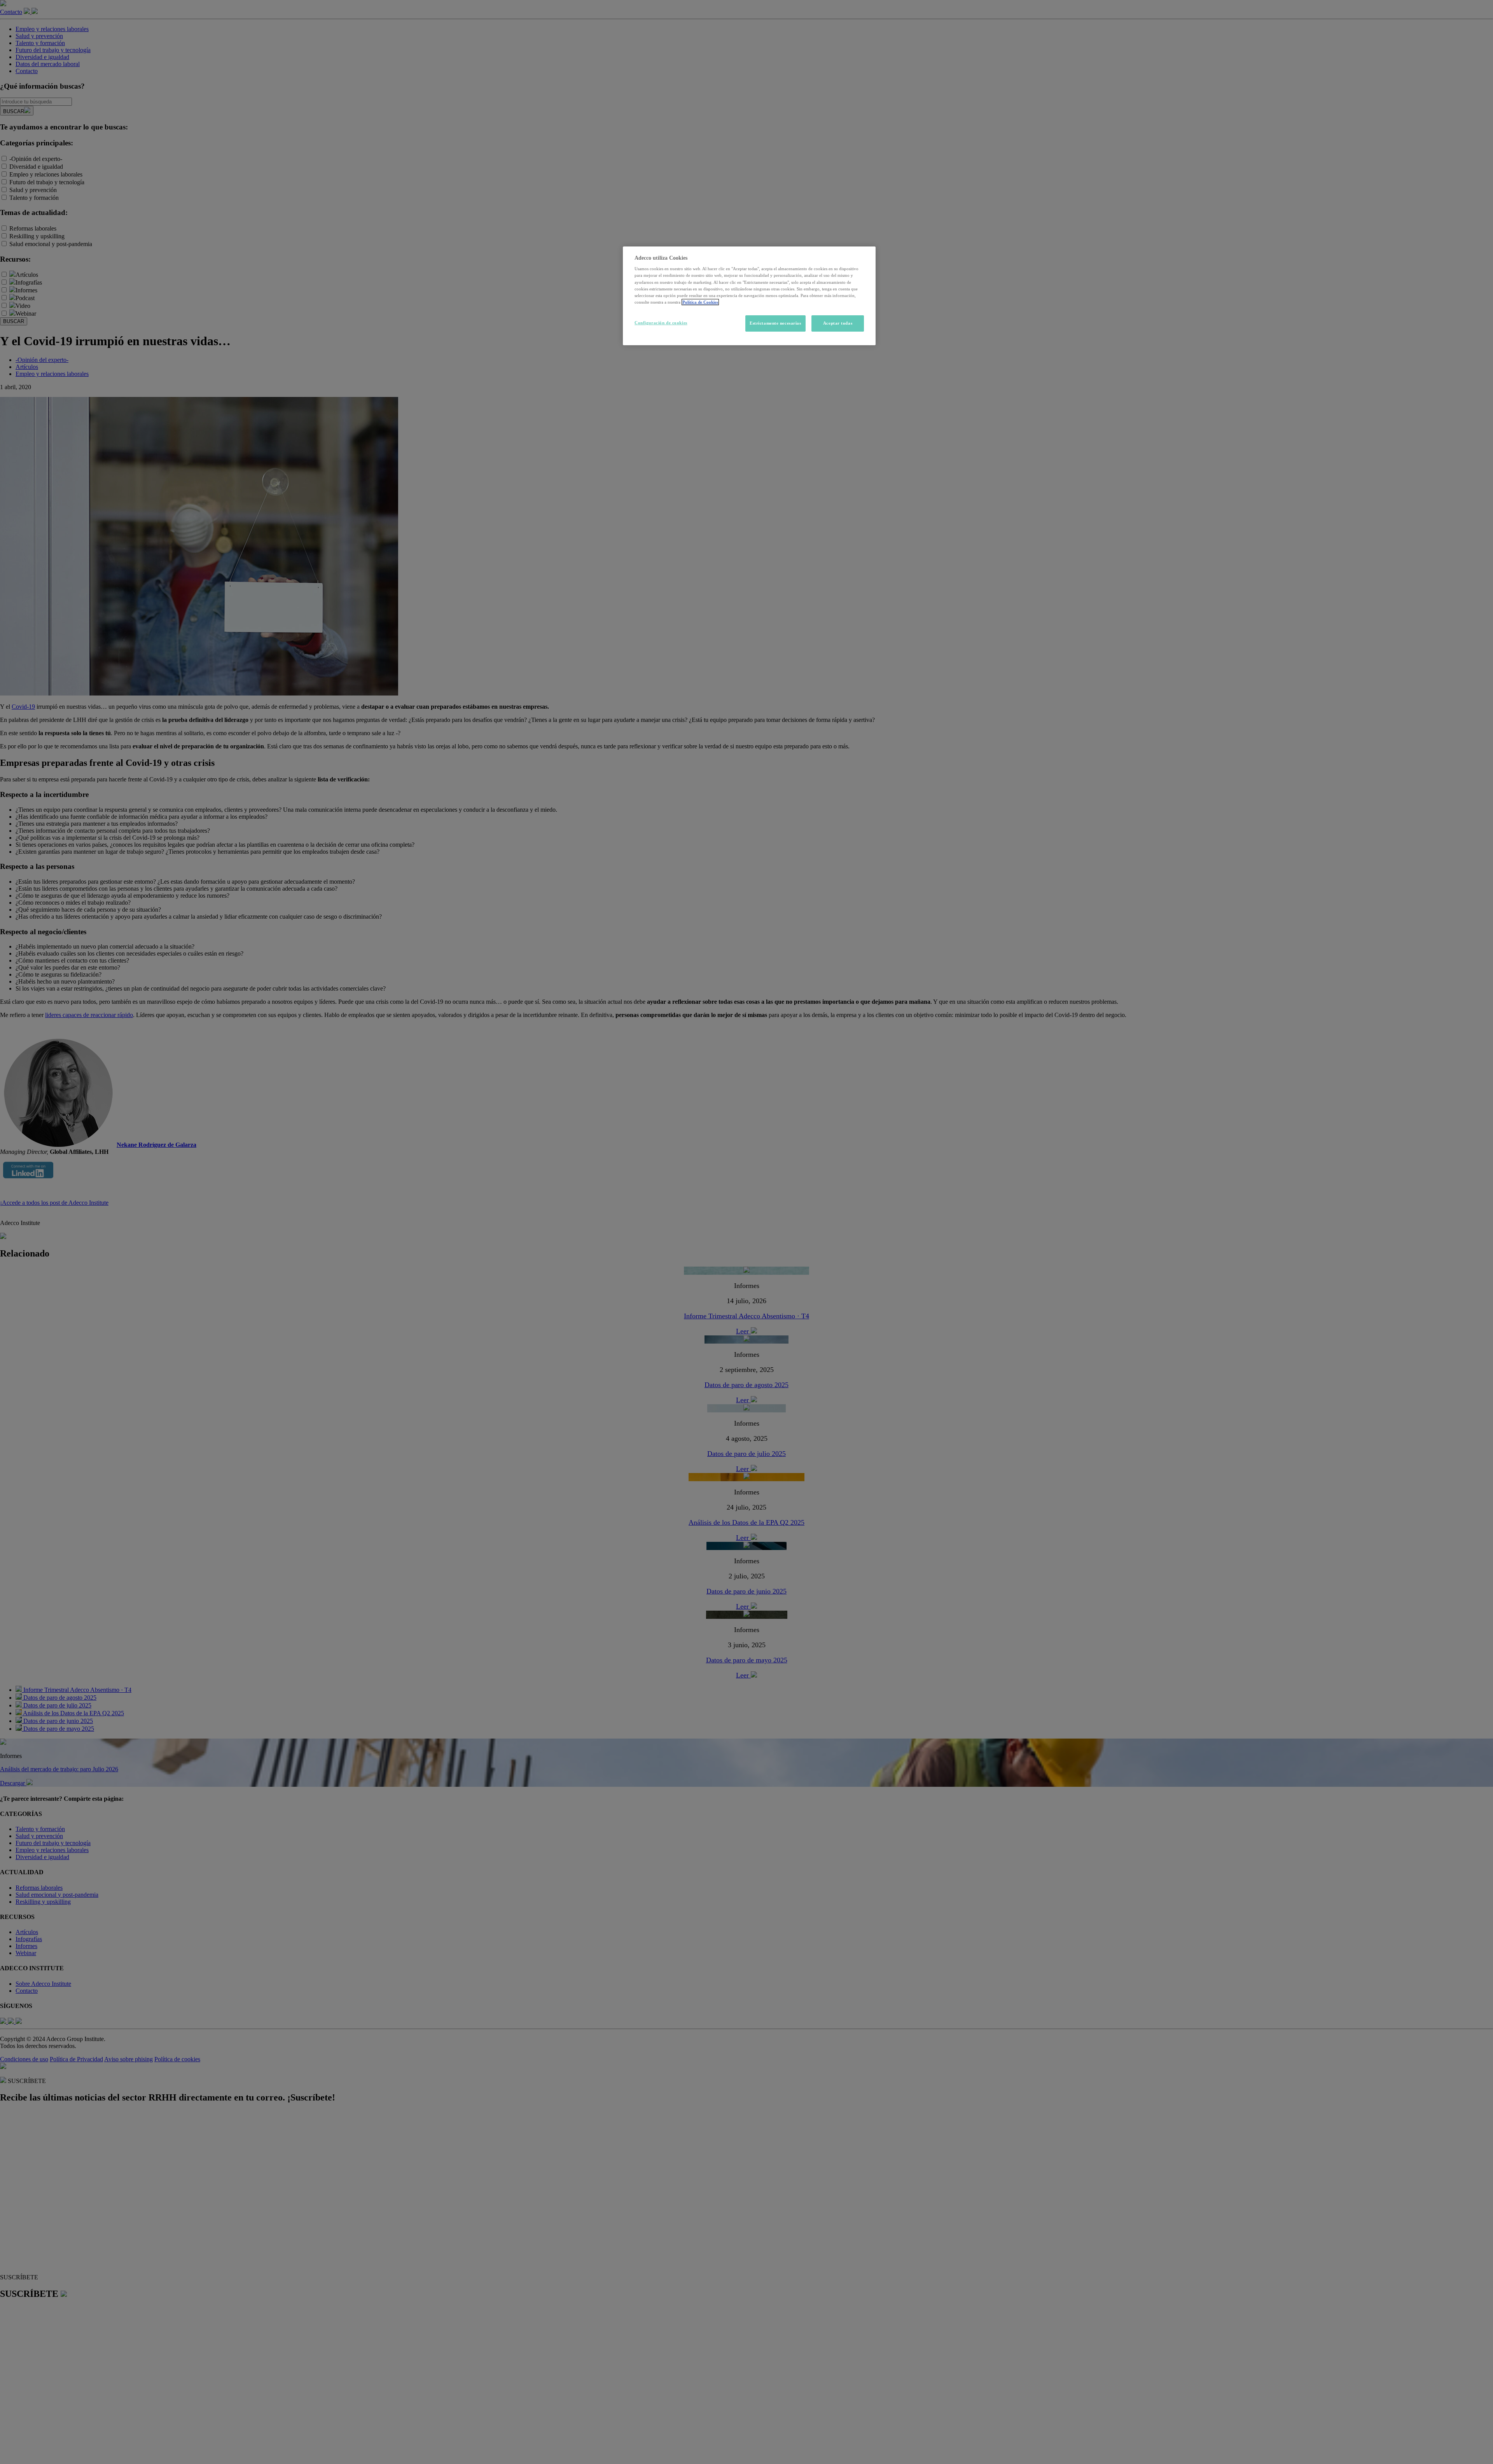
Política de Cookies (700, 302)
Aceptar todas (838, 323)
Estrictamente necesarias (775, 323)
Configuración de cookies (661, 323)
